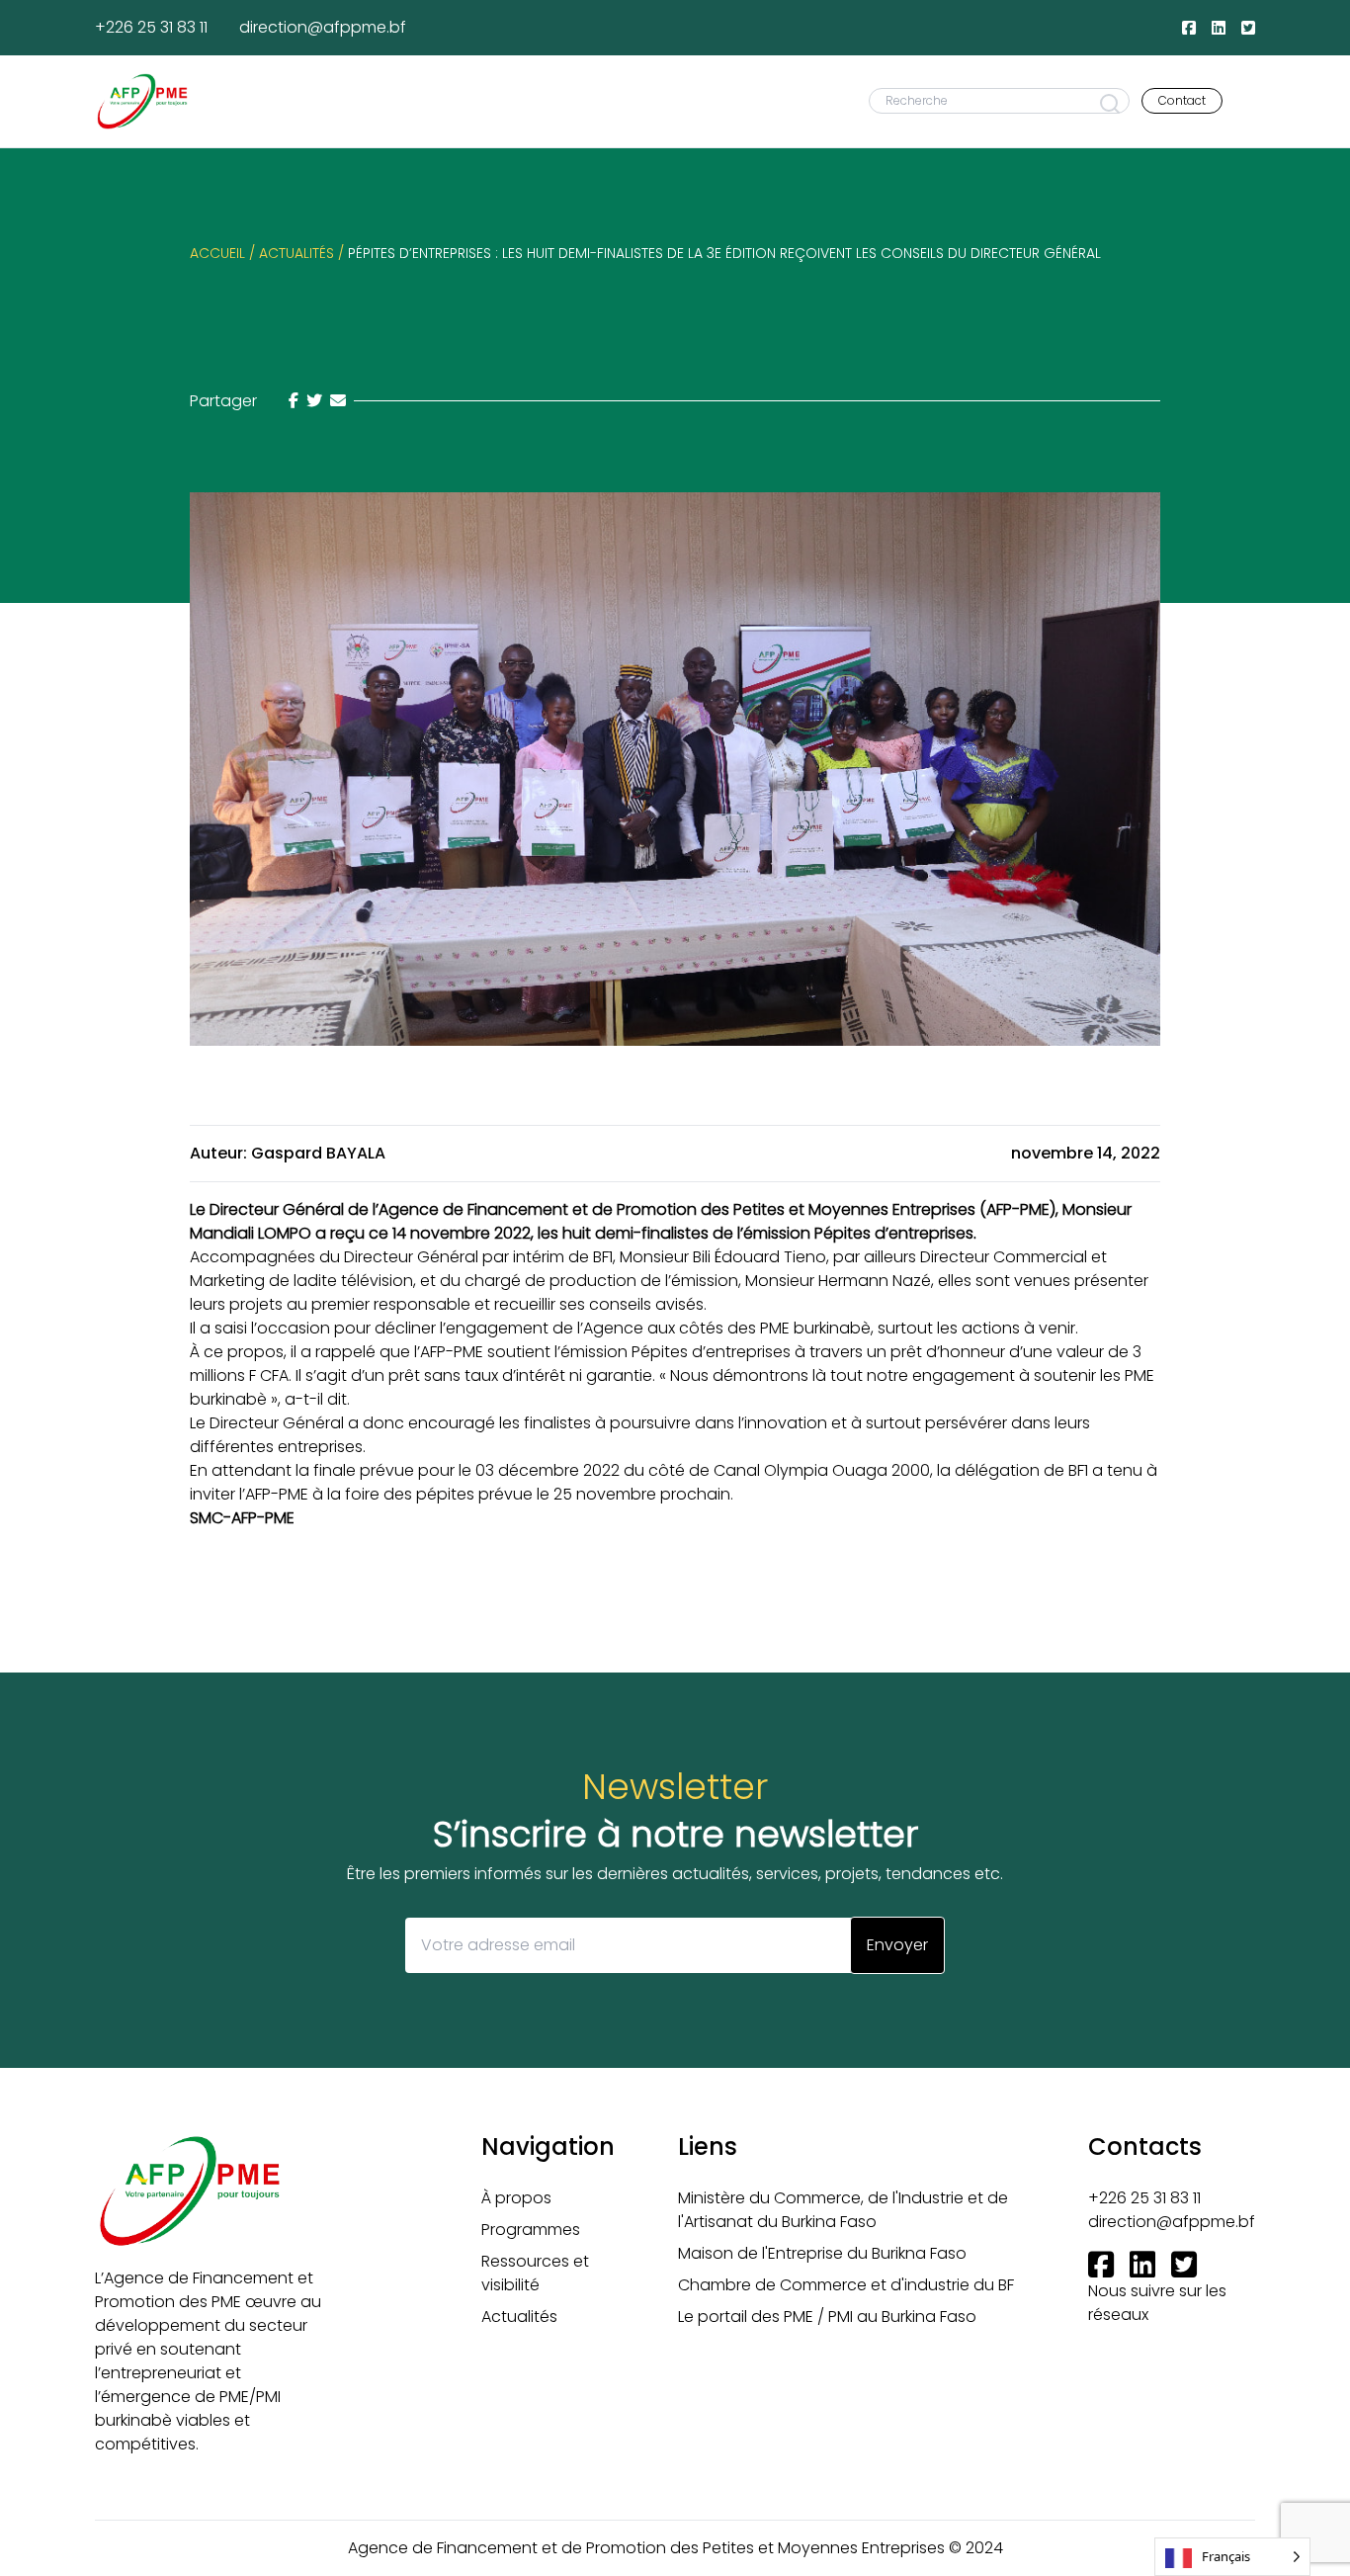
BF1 (603, 1257)
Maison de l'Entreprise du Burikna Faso (822, 2253)
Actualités (519, 2317)
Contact (1182, 100)
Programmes (531, 2230)
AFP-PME (1018, 1209)
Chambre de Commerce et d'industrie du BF (846, 2285)
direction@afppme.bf (323, 27)
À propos (516, 2198)
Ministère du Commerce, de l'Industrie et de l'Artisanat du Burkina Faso (843, 2210)
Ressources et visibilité (535, 2273)
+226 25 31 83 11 (151, 27)
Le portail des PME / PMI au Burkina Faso (827, 2317)
